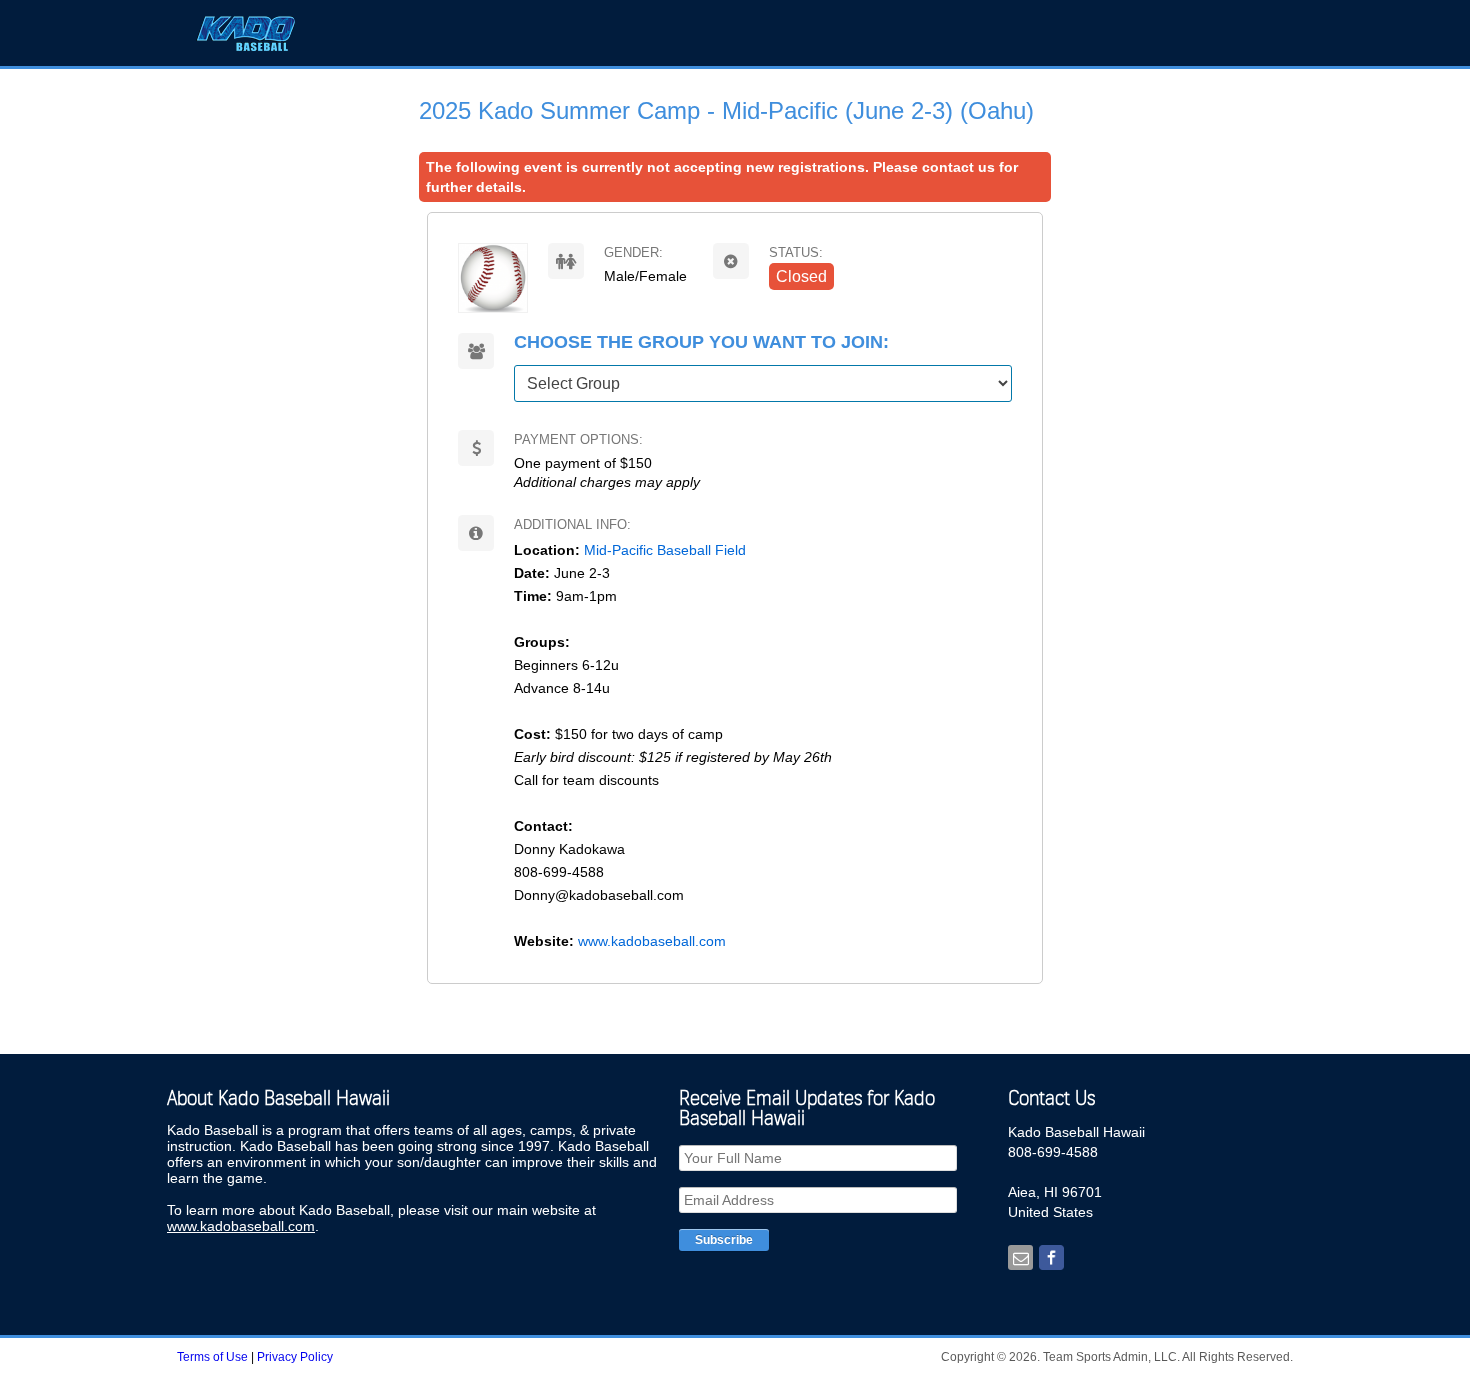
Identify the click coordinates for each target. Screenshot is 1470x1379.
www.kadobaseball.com (650, 941)
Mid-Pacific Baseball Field (667, 550)
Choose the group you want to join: (701, 342)
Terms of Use (214, 1357)
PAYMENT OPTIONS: (578, 439)
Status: (796, 252)
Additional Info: (572, 524)
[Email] (1020, 1259)
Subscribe (724, 1240)
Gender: (633, 252)
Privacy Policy (295, 1357)
